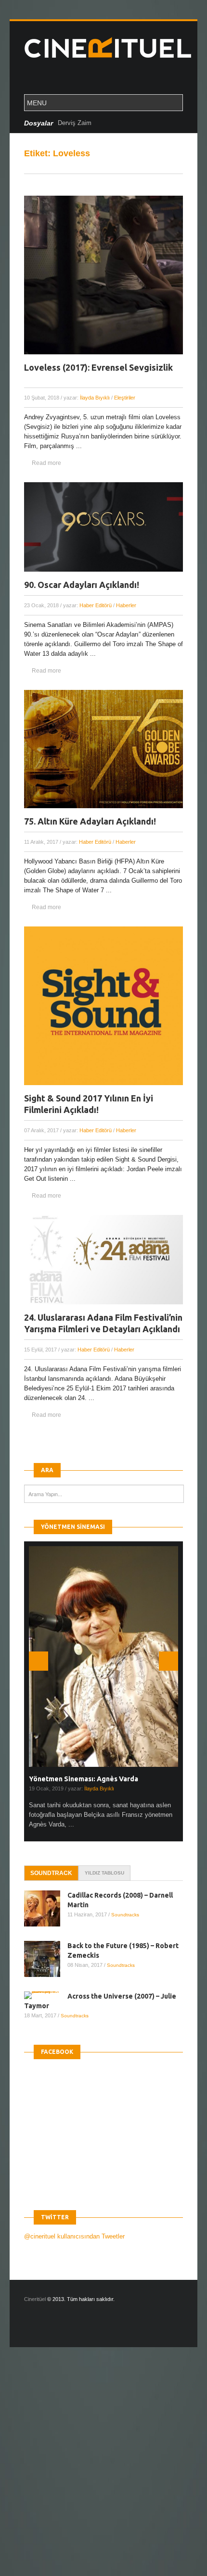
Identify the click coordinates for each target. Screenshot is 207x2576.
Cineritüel (35, 2299)
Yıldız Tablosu (104, 1873)
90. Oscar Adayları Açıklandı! (82, 585)
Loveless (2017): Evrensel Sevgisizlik (98, 367)
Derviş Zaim (75, 123)
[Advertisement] (103, 2470)
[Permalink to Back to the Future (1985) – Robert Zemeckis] (46, 1959)
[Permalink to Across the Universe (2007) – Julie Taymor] (46, 1995)
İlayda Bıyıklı (95, 398)
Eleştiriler (125, 398)
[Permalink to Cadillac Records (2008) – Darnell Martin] (46, 1908)
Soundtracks (125, 1915)
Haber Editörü (96, 605)
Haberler (126, 605)
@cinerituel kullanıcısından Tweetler (74, 2236)
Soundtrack (51, 1873)
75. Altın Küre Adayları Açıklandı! (90, 821)
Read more (46, 463)
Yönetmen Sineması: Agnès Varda (84, 1779)
